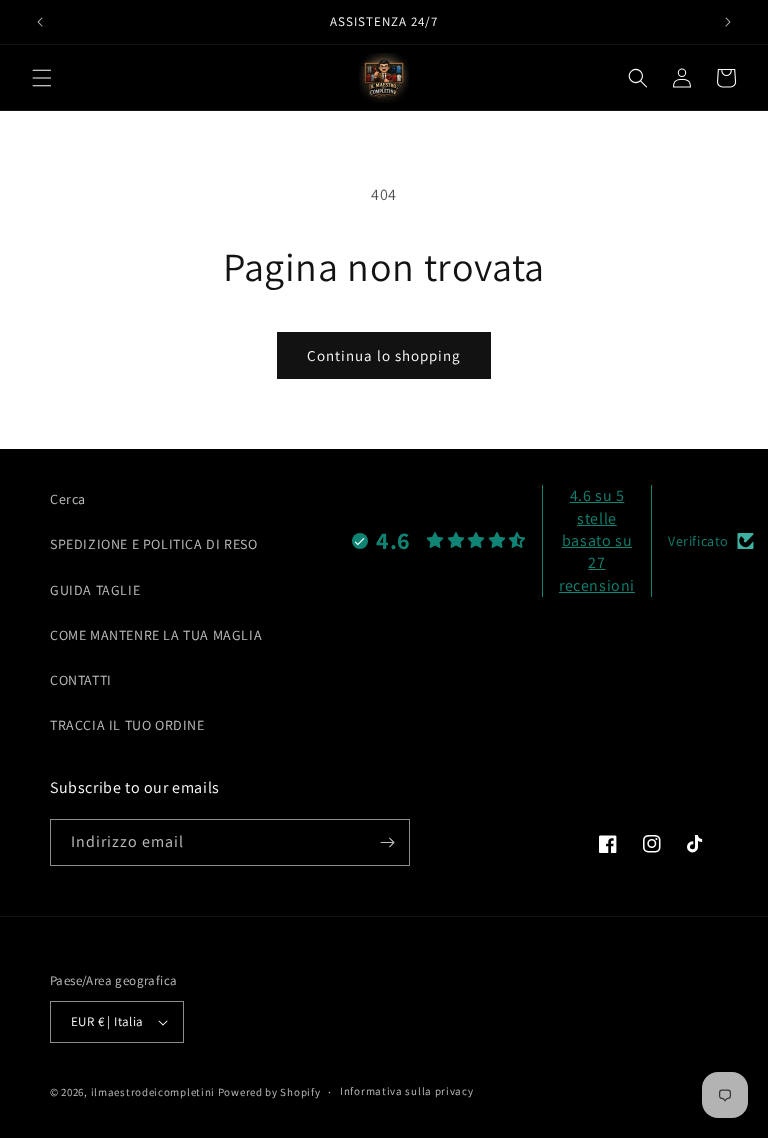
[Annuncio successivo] (728, 22)
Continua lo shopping (384, 355)
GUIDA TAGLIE (95, 590)
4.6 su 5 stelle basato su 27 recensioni (597, 540)
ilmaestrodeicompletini (153, 1092)
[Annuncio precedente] (40, 22)
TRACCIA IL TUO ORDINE (127, 725)
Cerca (68, 499)
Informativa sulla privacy (407, 1091)
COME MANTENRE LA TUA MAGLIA (156, 635)
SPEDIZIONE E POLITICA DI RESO (153, 544)
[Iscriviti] (387, 842)
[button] (42, 78)
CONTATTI (81, 680)
